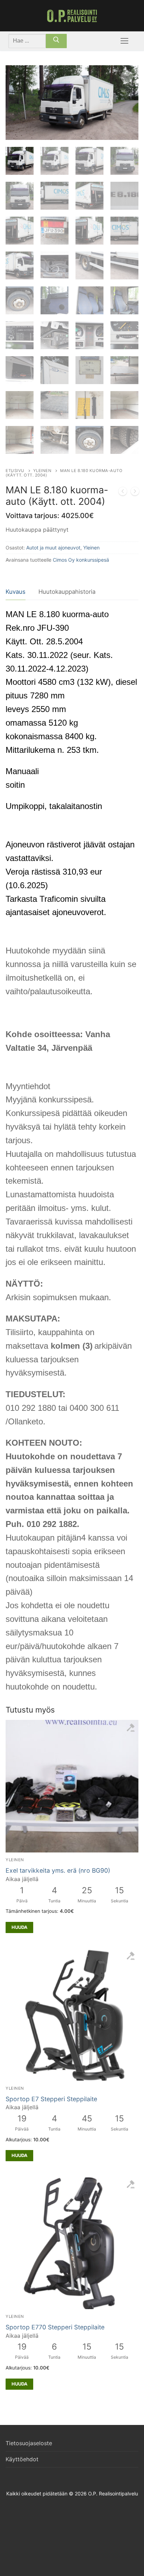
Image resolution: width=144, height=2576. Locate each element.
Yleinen (42, 471)
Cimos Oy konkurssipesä (81, 560)
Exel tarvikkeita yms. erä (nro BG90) (58, 1870)
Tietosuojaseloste (29, 2443)
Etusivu (15, 471)
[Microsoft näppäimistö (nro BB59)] (123, 493)
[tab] (16, 592)
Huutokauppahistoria (67, 592)
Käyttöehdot (22, 2459)
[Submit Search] (56, 41)
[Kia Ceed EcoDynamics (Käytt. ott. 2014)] (135, 493)
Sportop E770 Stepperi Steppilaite (55, 2327)
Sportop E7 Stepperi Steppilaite (51, 2099)
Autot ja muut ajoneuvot (53, 548)
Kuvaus (16, 592)
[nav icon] (124, 41)
